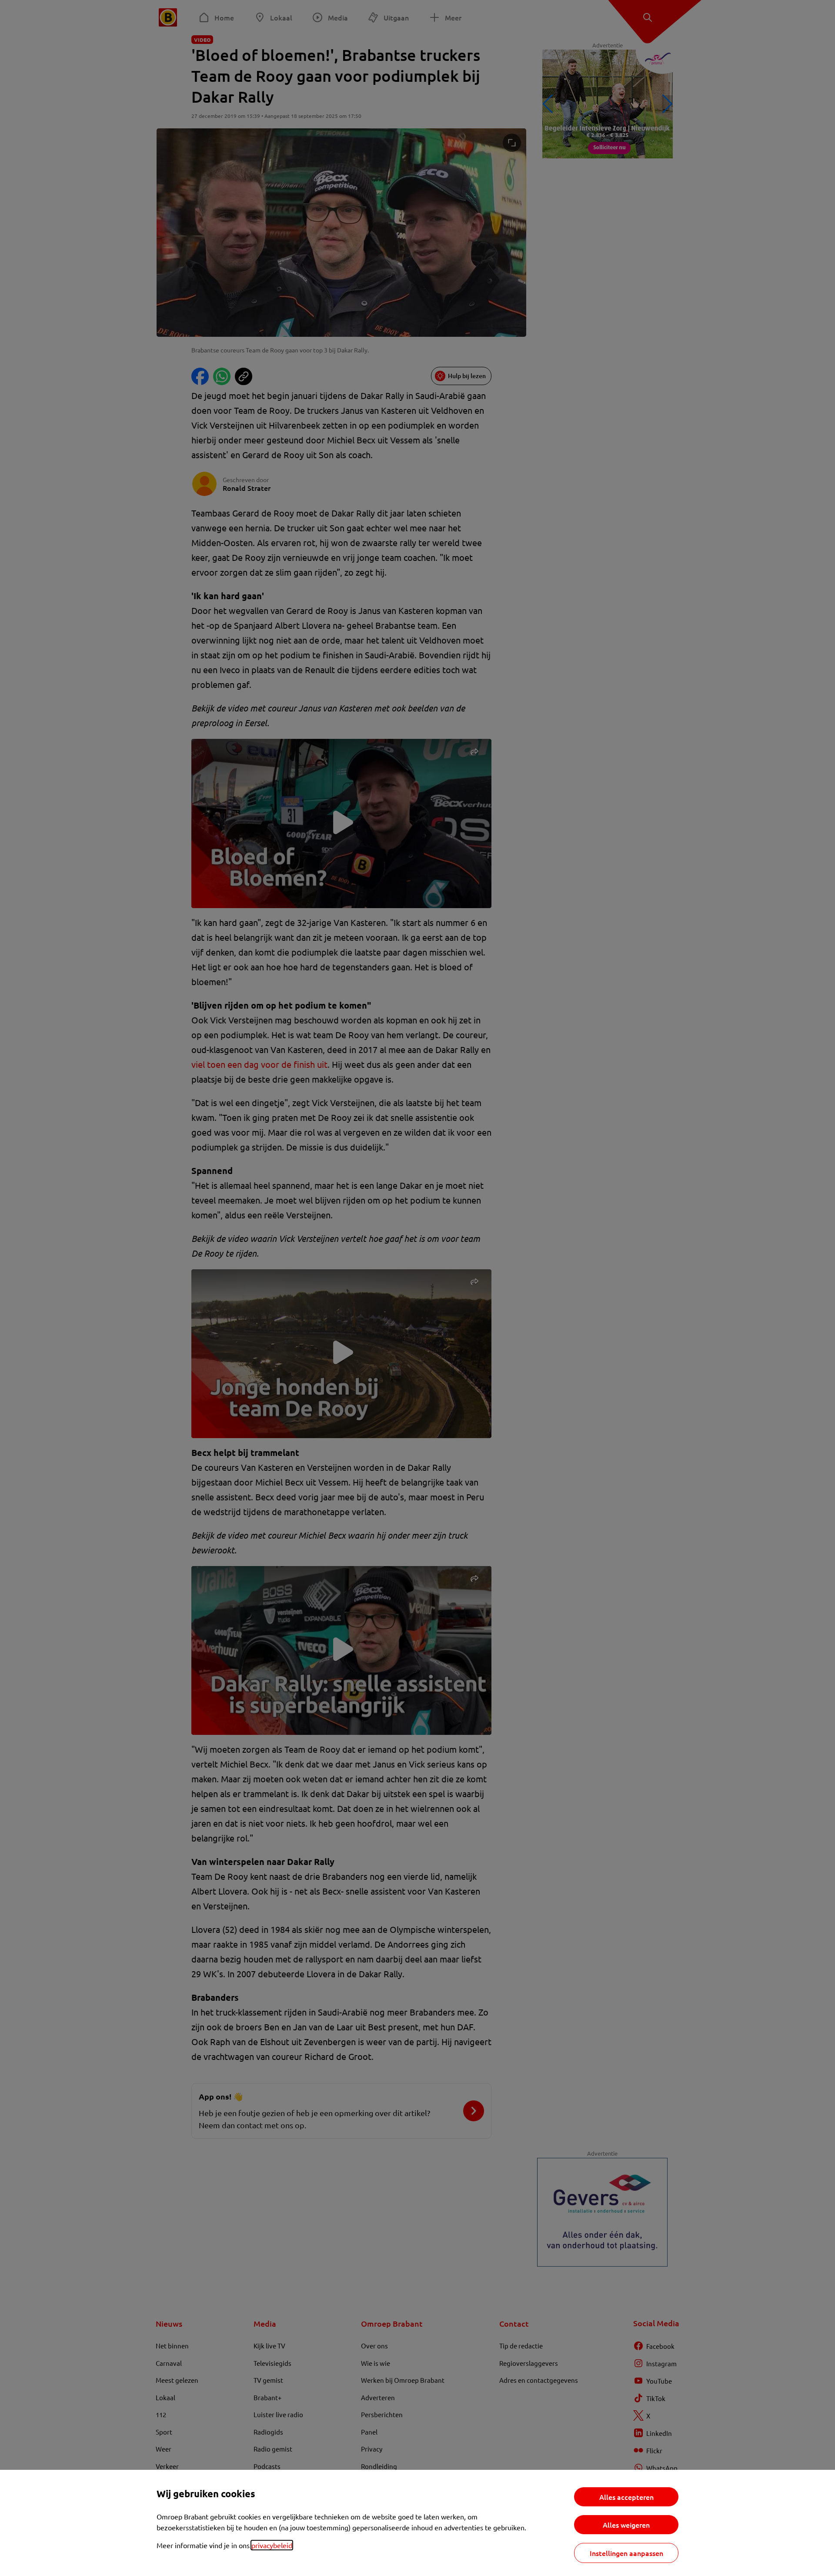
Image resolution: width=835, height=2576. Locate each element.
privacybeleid (272, 2545)
